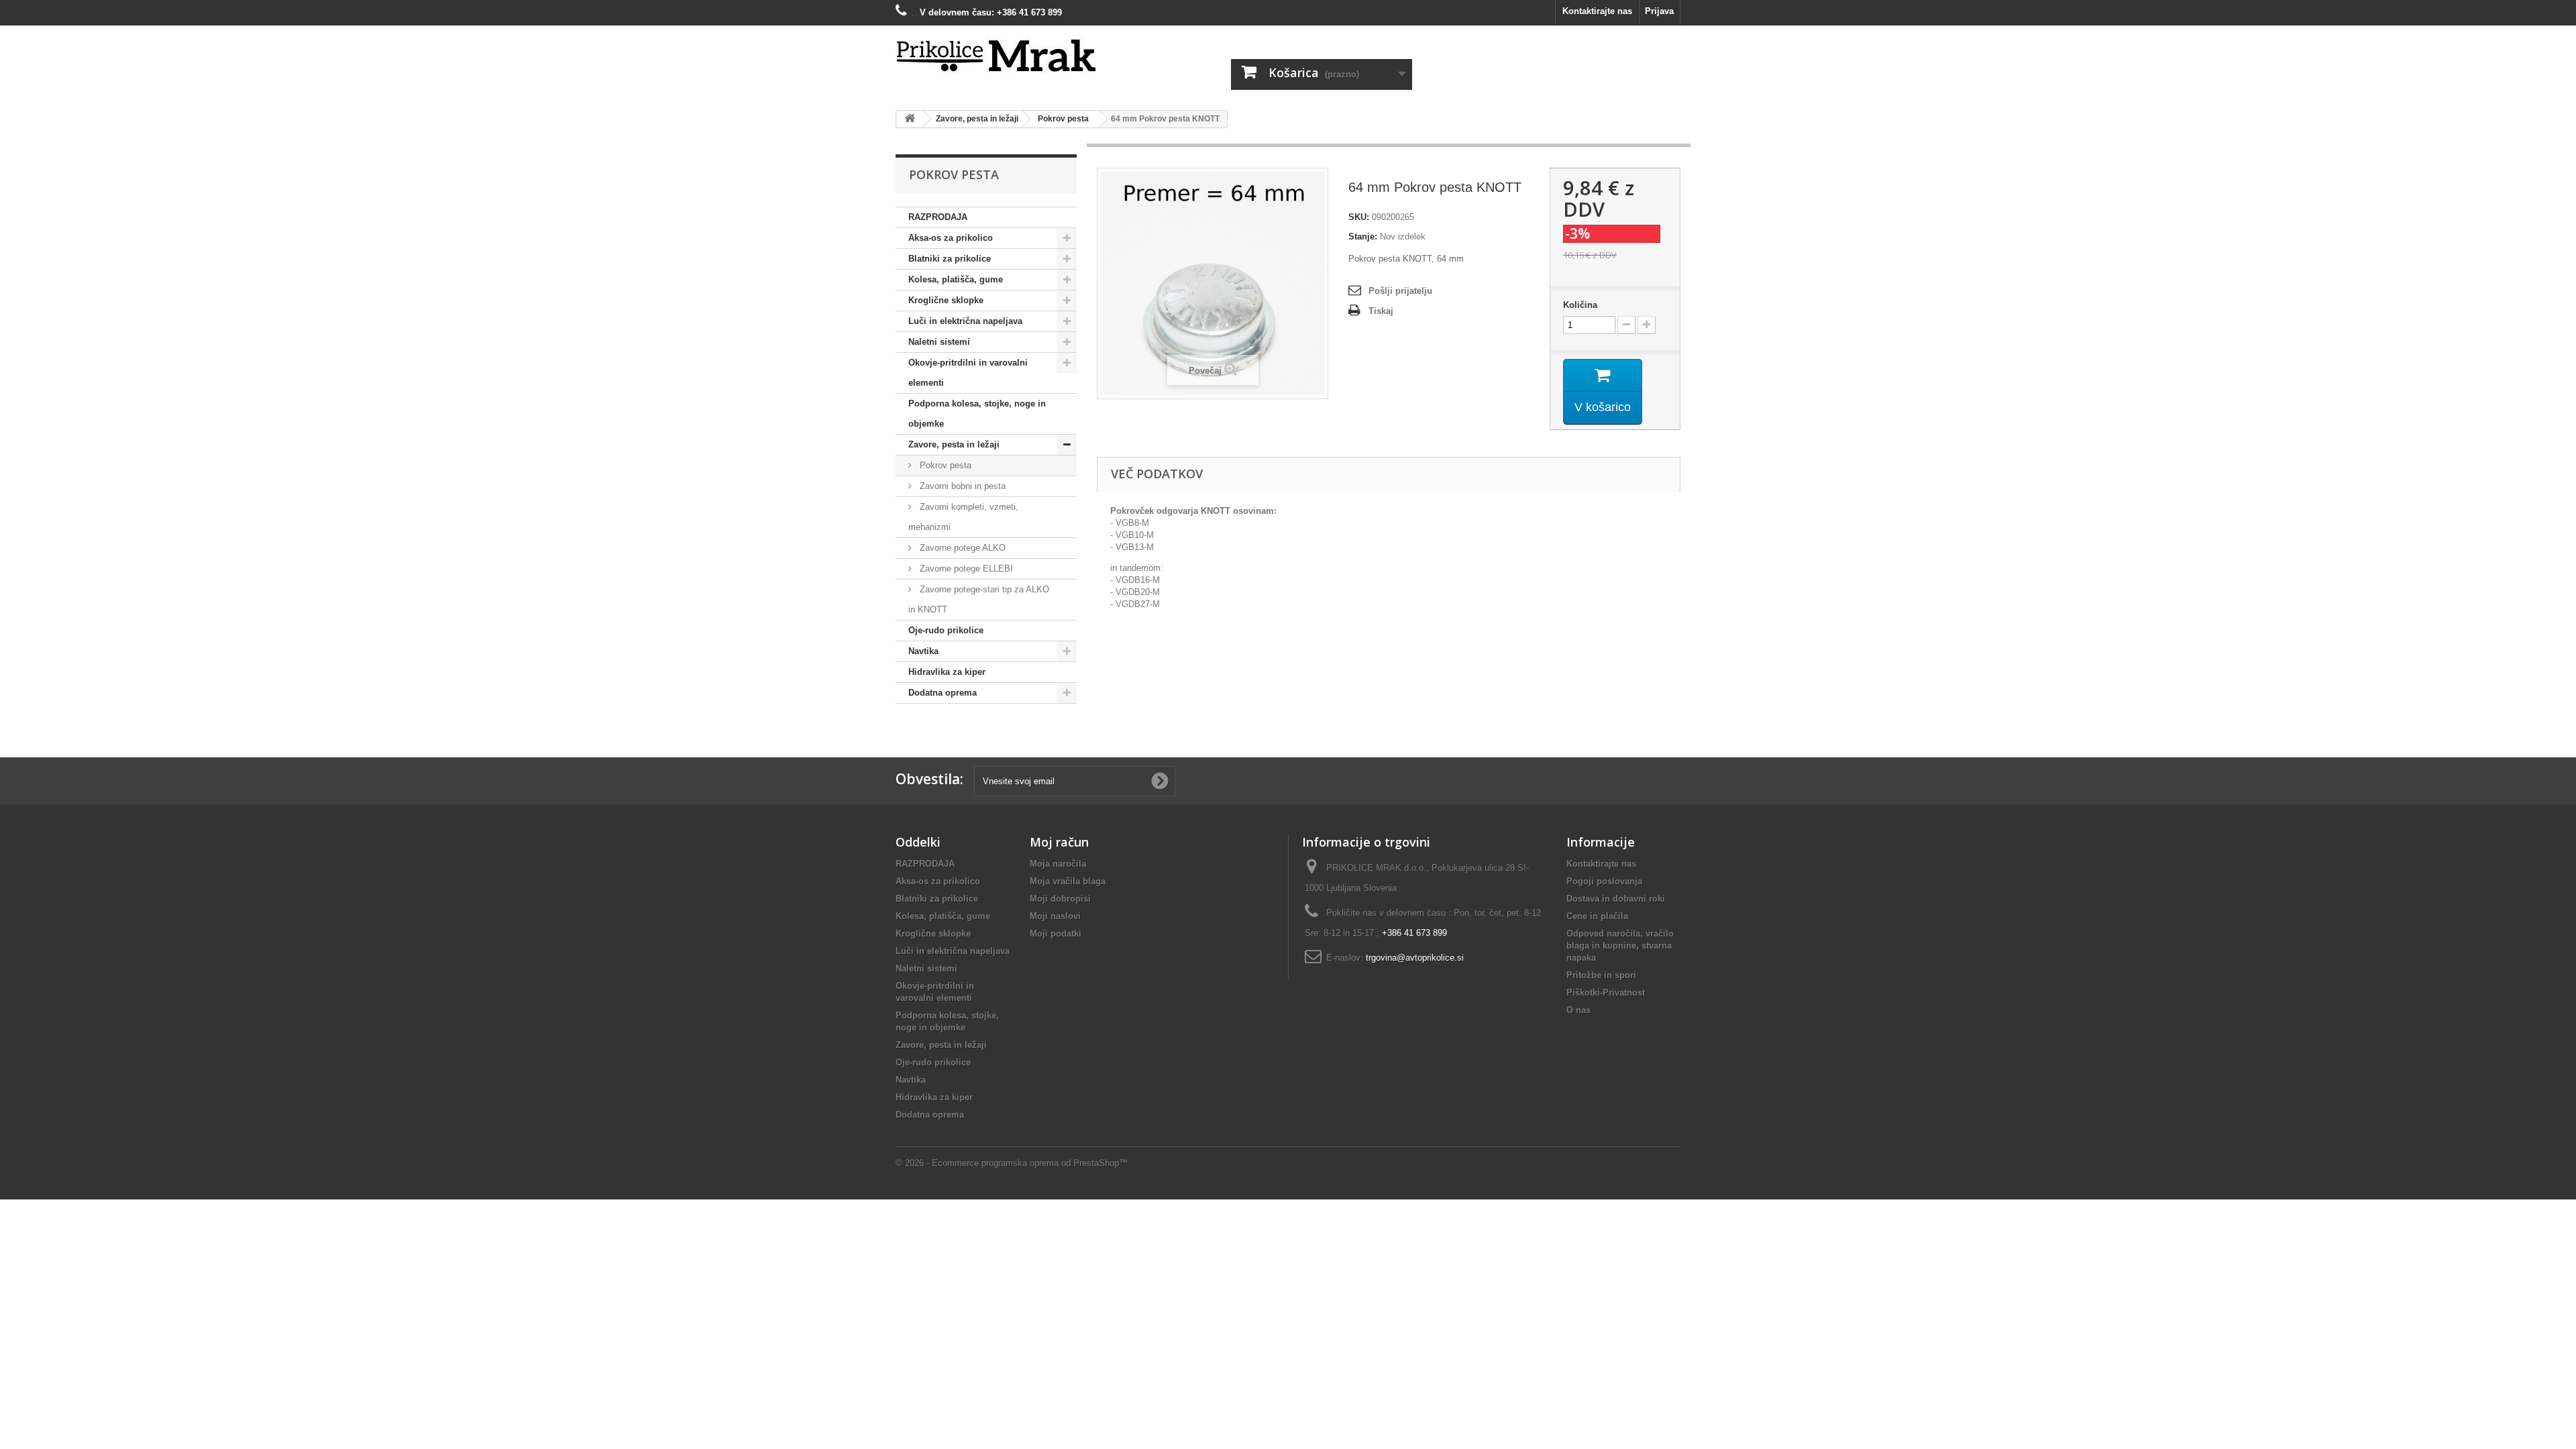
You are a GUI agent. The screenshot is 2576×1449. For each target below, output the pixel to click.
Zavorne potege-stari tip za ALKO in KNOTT (979, 599)
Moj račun (1059, 842)
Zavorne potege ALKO (961, 548)
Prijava (1659, 11)
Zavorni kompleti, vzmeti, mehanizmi (963, 517)
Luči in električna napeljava (965, 321)
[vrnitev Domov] (910, 119)
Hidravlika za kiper (947, 672)
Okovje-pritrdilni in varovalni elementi (968, 373)
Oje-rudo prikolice (946, 630)
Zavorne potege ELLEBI (965, 569)
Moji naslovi (1055, 916)
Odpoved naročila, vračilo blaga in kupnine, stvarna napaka (1620, 946)
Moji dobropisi (1060, 899)
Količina (1580, 305)
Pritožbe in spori (1601, 975)
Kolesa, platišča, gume (956, 279)
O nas (1578, 1010)
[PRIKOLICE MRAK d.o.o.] (1020, 56)
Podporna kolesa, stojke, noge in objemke (977, 414)
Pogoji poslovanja (1604, 881)
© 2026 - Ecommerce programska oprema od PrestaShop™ (1012, 1163)
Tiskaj (1381, 311)
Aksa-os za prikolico (951, 238)
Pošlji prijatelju (1400, 291)
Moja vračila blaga (1068, 881)
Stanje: (1363, 236)
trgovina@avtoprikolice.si (1415, 958)
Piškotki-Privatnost (1606, 992)
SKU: (1359, 217)
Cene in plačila (1597, 916)
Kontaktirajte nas (1597, 11)
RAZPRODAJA (938, 217)
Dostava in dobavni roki (1616, 899)
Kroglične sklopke (946, 300)
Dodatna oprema (943, 693)
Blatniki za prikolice (950, 259)
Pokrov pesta (944, 465)
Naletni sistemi (939, 342)
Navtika (923, 651)
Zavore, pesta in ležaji (954, 444)
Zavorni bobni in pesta (961, 486)
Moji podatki (1056, 933)
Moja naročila (1058, 864)
